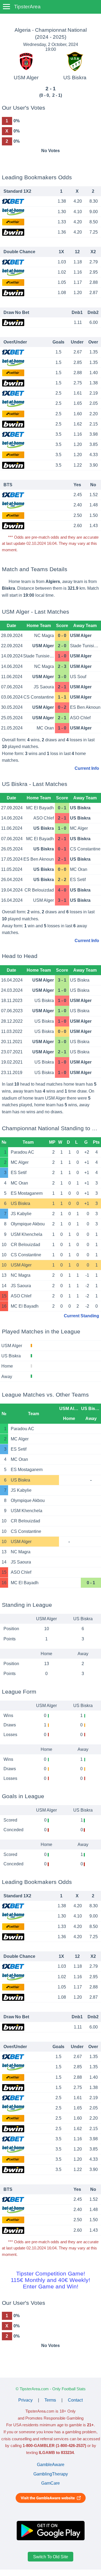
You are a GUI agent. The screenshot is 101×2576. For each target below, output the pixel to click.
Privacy (25, 2400)
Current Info (87, 768)
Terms (50, 2400)
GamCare (50, 2483)
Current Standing (81, 1316)
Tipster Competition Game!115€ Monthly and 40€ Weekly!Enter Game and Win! (50, 2280)
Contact (75, 2400)
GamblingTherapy (51, 2474)
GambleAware (51, 2465)
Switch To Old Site (51, 2557)
